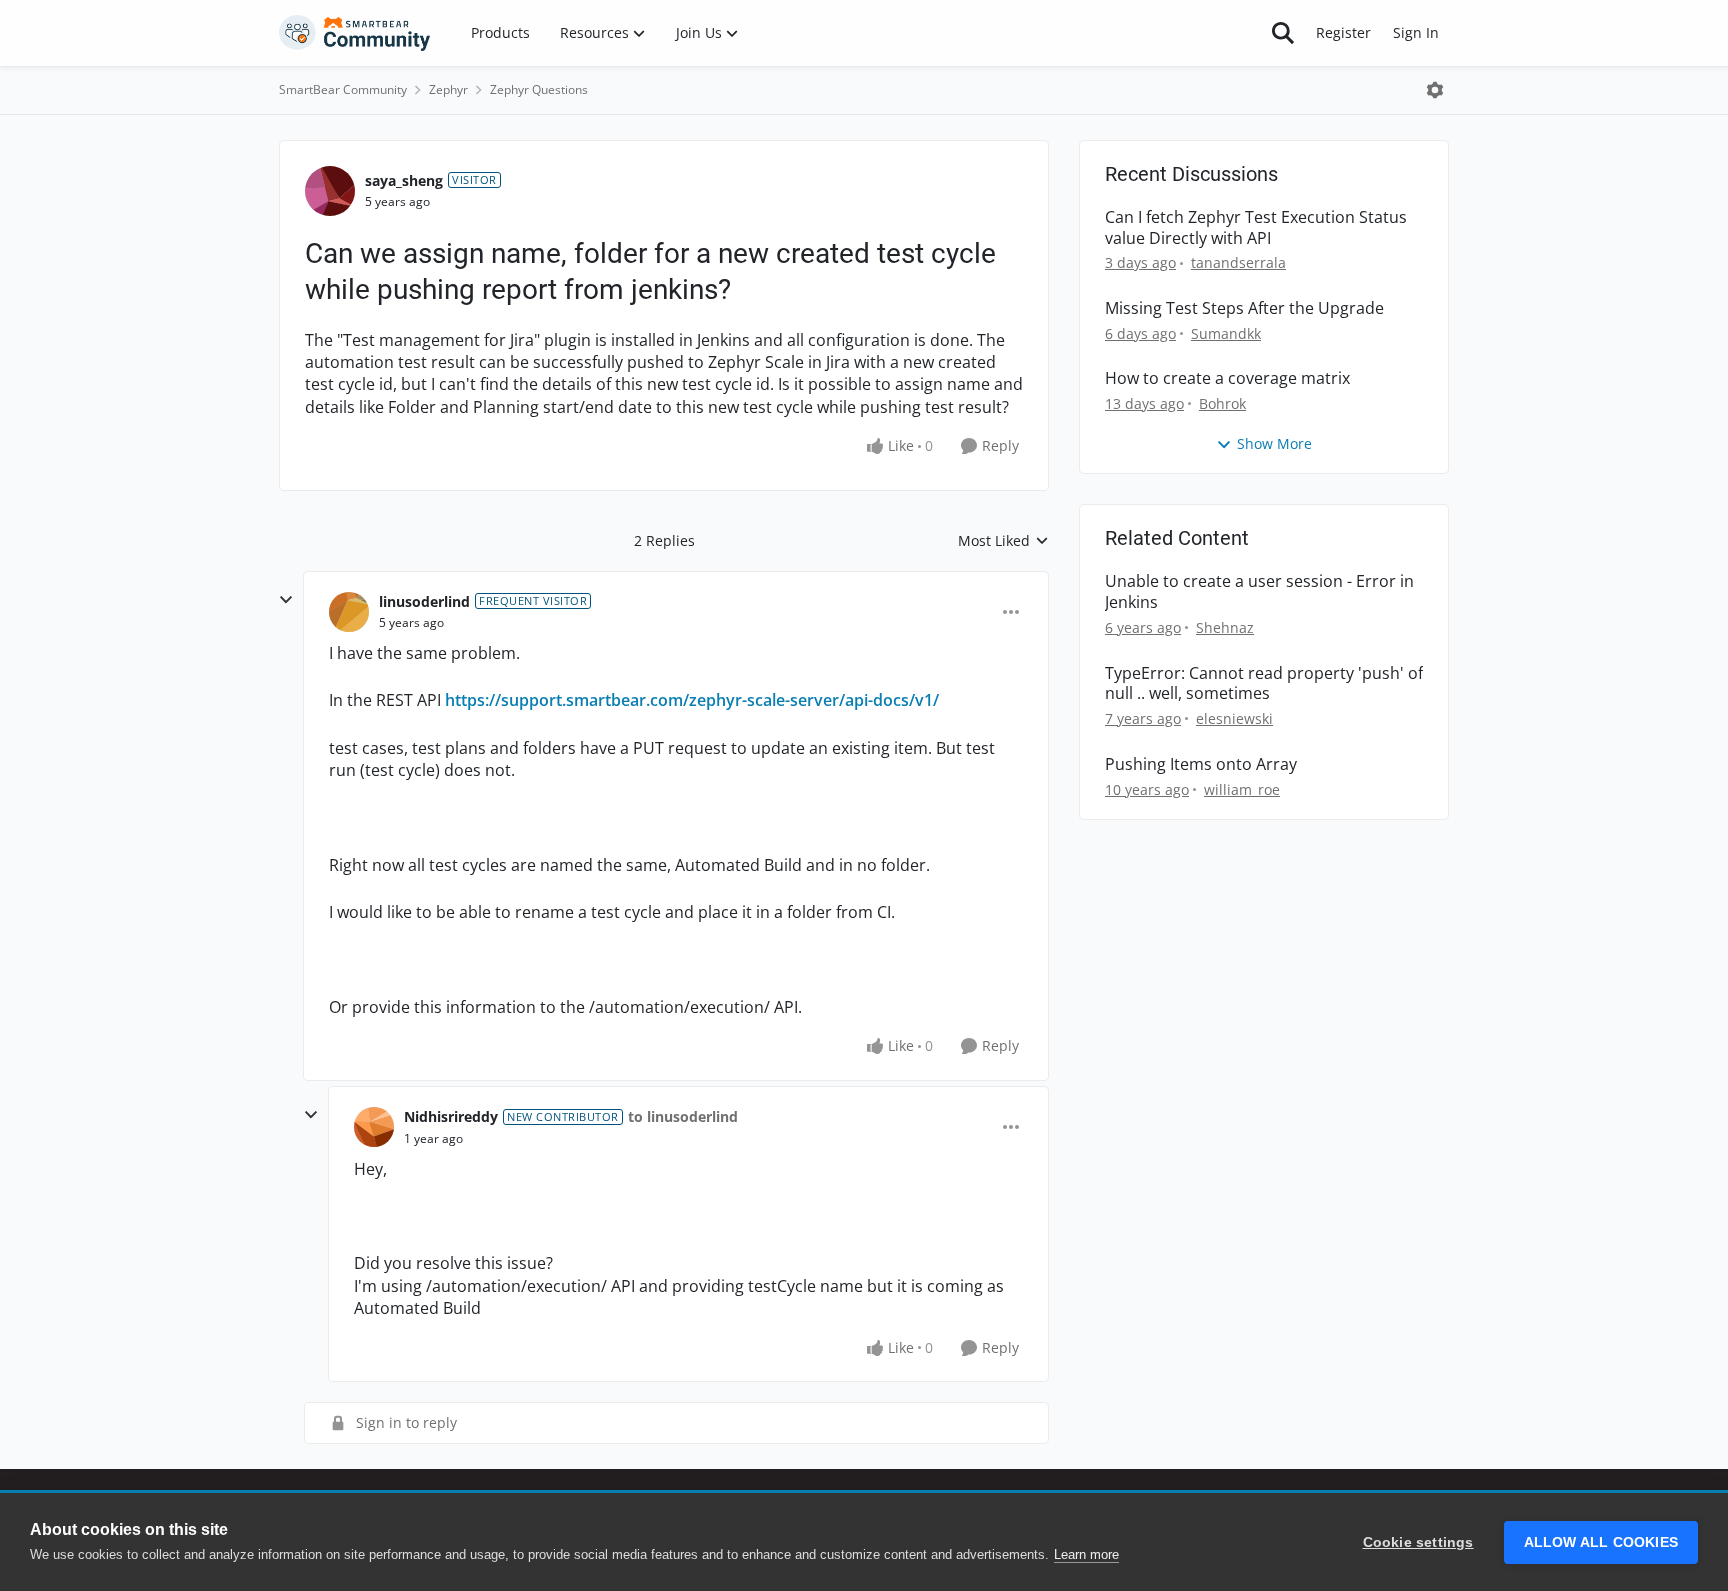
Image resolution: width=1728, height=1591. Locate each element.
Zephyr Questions (539, 89)
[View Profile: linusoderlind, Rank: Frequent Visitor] (349, 612)
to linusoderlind (683, 1116)
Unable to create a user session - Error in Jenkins (1259, 592)
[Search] (1283, 33)
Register (1343, 32)
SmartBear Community (343, 89)
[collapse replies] (286, 600)
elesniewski (1234, 718)
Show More (1274, 443)
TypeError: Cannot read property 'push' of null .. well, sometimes (1264, 684)
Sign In (1416, 32)
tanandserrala (1238, 262)
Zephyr (448, 89)
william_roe (1242, 789)
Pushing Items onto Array (1201, 764)
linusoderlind (424, 601)
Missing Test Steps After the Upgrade (1244, 308)
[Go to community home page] (355, 33)
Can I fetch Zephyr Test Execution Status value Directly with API (1256, 228)
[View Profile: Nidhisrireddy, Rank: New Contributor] (374, 1127)
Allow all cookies (1601, 1542)
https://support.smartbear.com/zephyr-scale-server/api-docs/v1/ (692, 700)
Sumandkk (1226, 333)
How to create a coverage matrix (1227, 378)
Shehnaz (1225, 627)
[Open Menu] (1435, 90)
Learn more (1086, 1554)
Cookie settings (1418, 1542)
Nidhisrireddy (451, 1116)
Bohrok (1222, 403)
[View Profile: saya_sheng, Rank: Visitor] (330, 191)
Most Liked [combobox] (1003, 541)
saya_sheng (404, 180)
